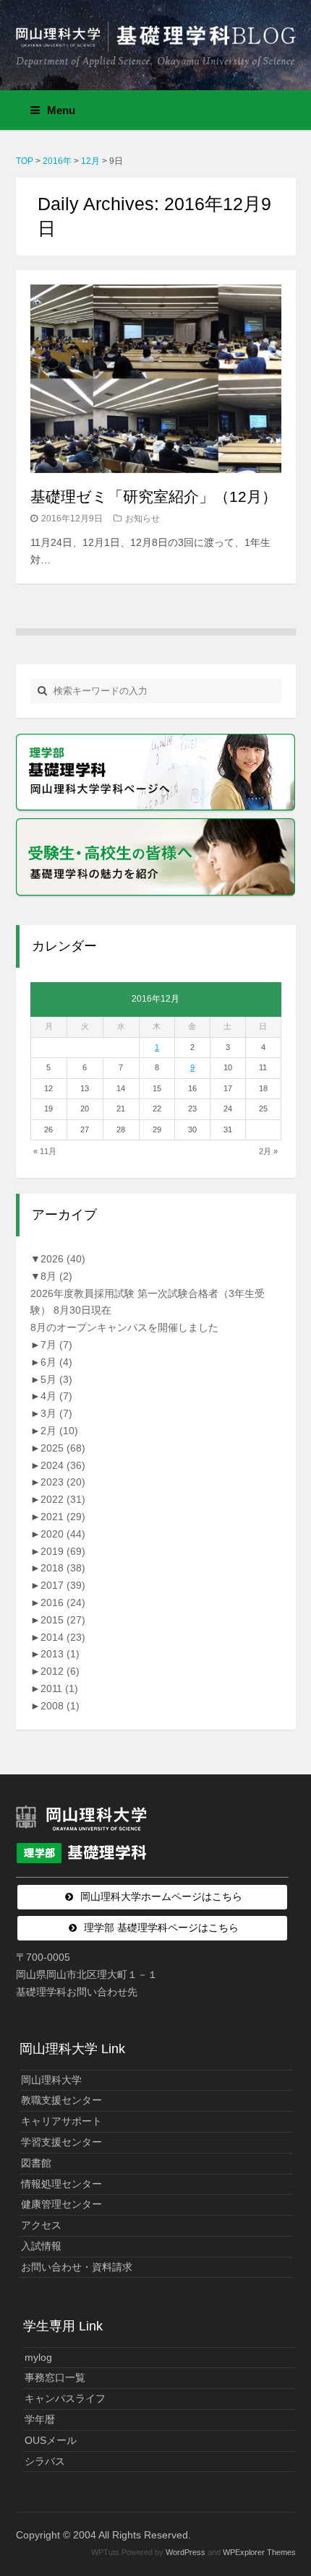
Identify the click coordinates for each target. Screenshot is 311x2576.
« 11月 (45, 1151)
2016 (63, 1603)
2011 (59, 1688)
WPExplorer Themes (259, 2552)
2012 (60, 1671)
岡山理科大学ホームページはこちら (161, 1896)
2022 (63, 1499)
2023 (63, 1482)
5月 (56, 1379)
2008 (60, 1706)
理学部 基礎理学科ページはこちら (161, 1927)
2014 (63, 1637)
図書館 (36, 2163)
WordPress (186, 2552)
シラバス (45, 2461)
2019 (63, 1551)
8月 (56, 1276)
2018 (63, 1568)
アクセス (41, 2225)
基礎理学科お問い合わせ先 (77, 1992)
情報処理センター (61, 2184)
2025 (63, 1448)
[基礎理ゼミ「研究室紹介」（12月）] (156, 378)
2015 (63, 1620)
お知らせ (142, 519)
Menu (61, 110)
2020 (63, 1534)
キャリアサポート (61, 2121)
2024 (63, 1465)
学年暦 (40, 2419)
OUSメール (51, 2440)
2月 (59, 1431)
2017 (63, 1585)
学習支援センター (61, 2142)
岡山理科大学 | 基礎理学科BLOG (156, 39)
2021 (63, 1517)
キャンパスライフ (65, 2398)
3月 (56, 1413)
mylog (38, 2357)
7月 (56, 1345)
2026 (63, 1259)
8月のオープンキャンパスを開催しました (124, 1327)
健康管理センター (61, 2204)
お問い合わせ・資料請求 (77, 2267)
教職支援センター (61, 2100)
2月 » (268, 1151)
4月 (56, 1396)
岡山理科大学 (51, 2080)
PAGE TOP (289, 2486)
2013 (60, 1654)
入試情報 (41, 2246)
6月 (56, 1362)
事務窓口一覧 (55, 2377)
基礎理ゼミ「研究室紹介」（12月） (154, 496)
